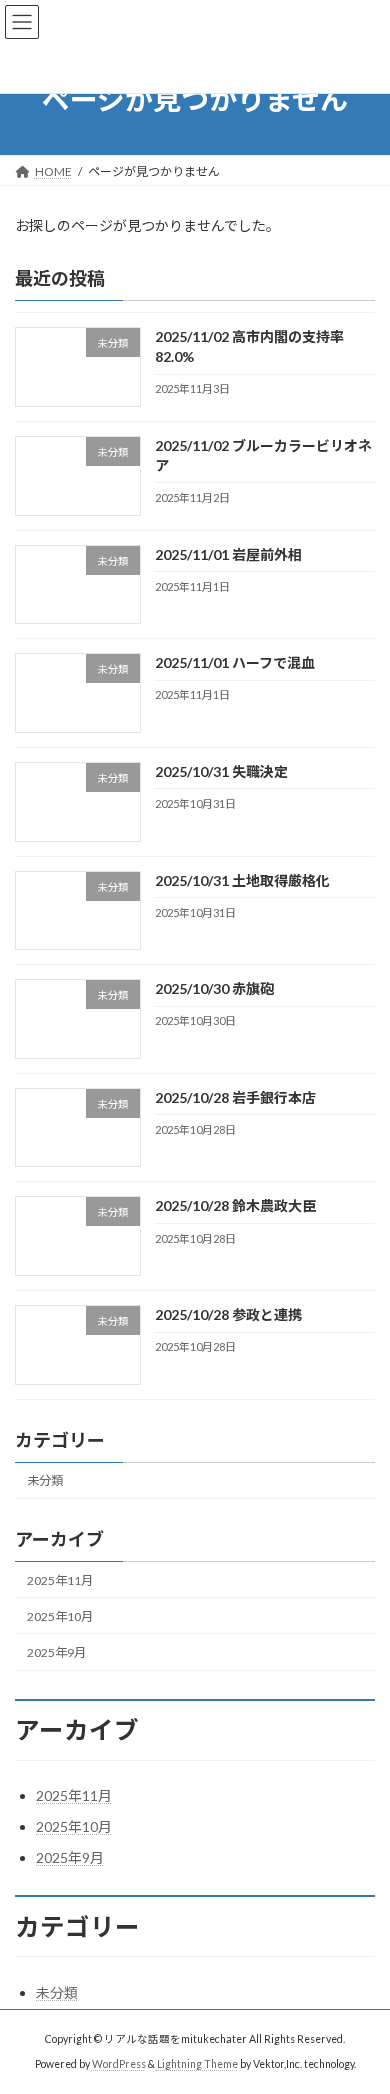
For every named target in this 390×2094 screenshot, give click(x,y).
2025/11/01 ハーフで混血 (235, 662)
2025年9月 (56, 1652)
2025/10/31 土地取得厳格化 (242, 880)
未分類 (45, 1481)
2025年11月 (60, 1580)
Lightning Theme (197, 2064)
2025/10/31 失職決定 (221, 771)
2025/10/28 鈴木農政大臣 (235, 1206)
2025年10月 (60, 1616)
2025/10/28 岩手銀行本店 (235, 1097)
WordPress (119, 2064)
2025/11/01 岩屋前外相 (228, 554)
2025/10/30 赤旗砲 (214, 988)
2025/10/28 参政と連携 (228, 1314)
